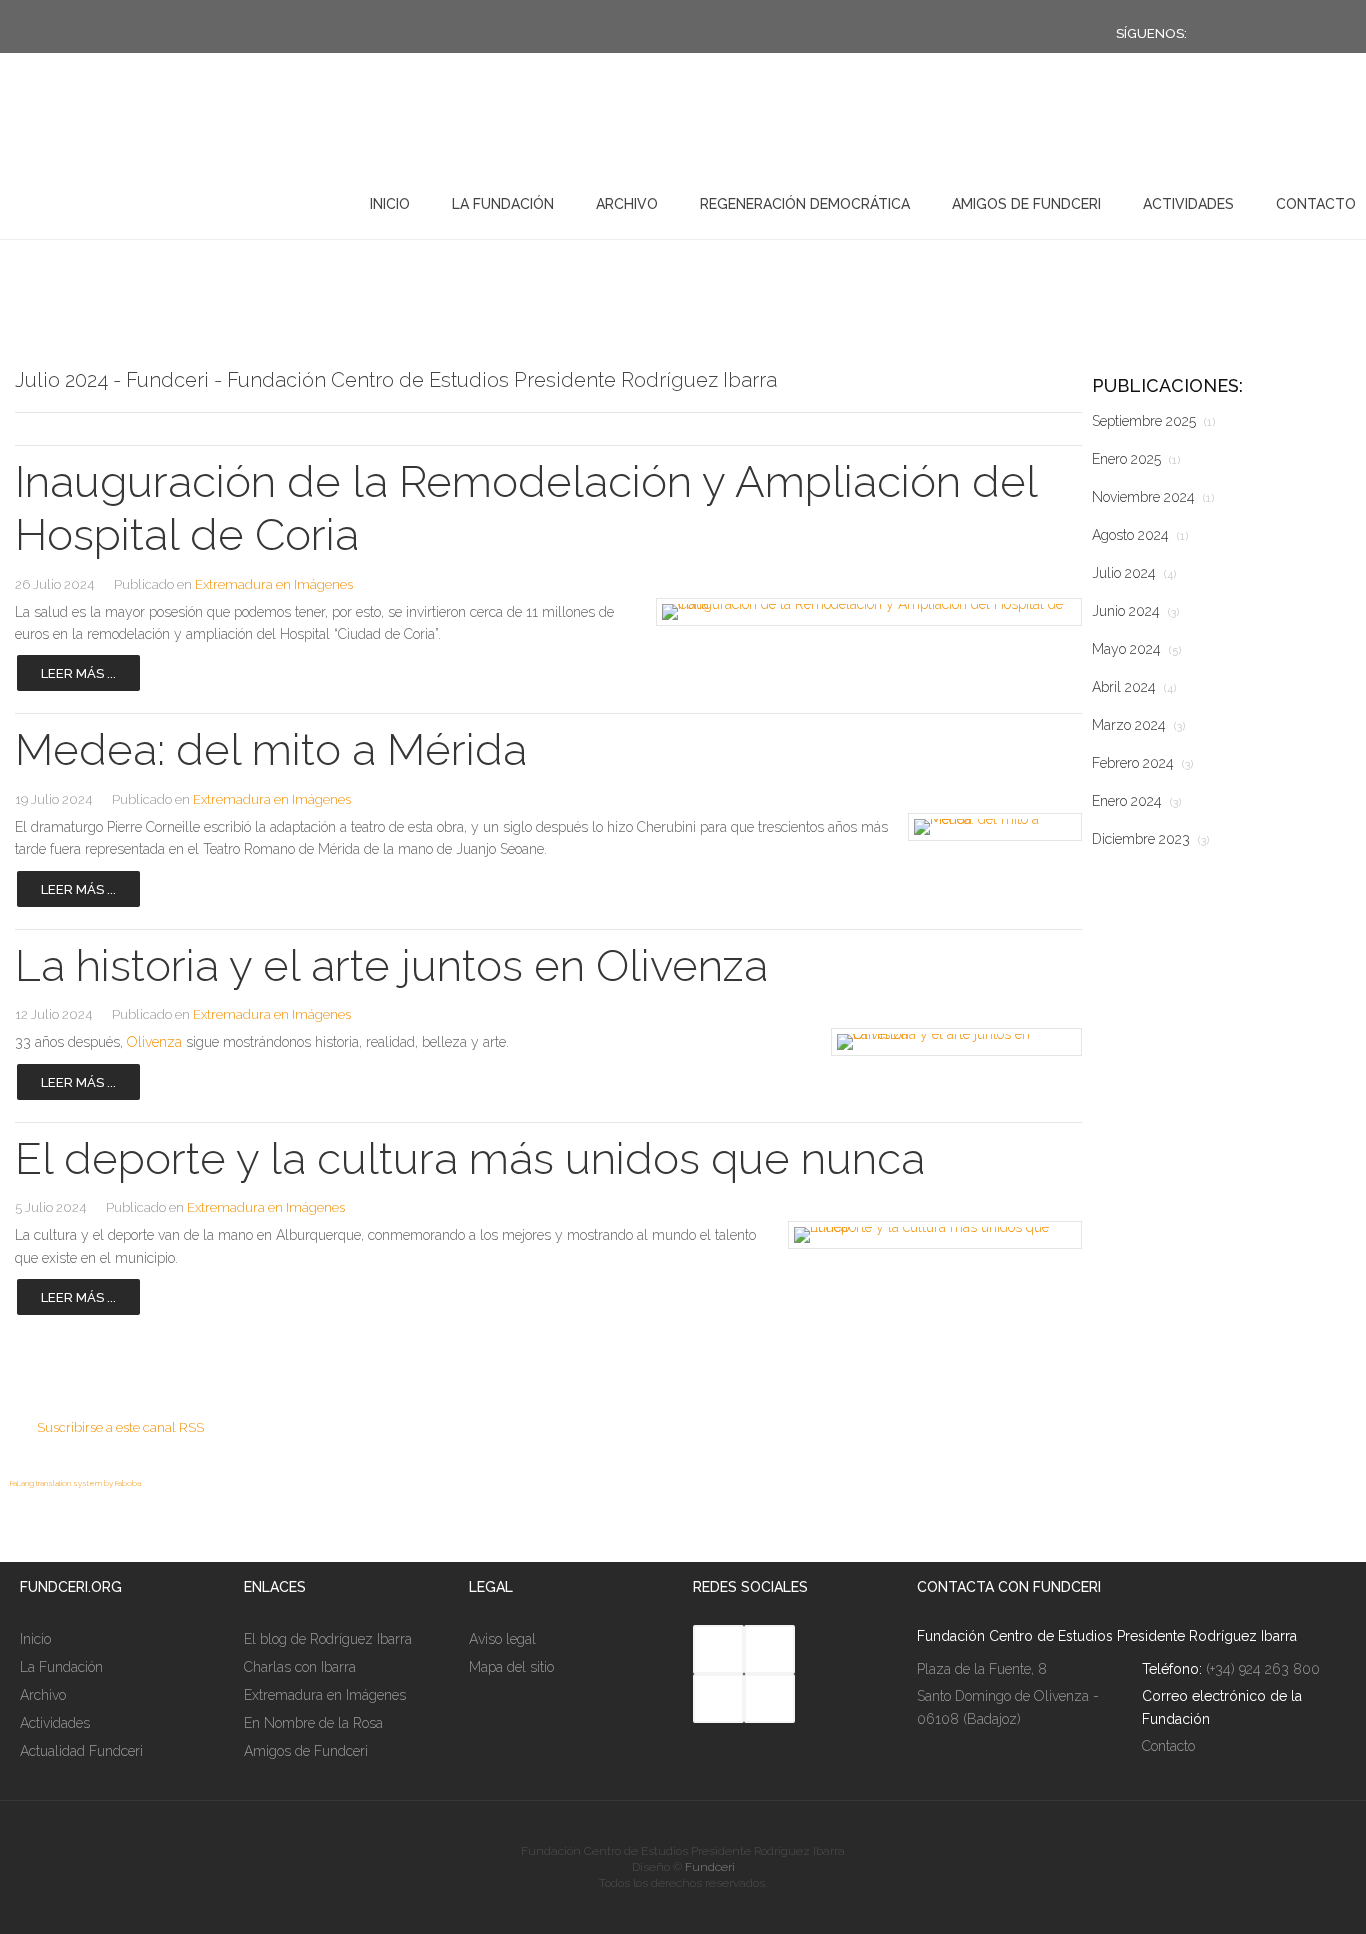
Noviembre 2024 (1153, 497)
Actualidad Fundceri (81, 1751)
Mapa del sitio (511, 1667)
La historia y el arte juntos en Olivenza (391, 965)
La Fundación (503, 204)
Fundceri (710, 1867)
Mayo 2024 (1136, 649)
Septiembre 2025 (1153, 421)
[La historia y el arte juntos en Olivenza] (950, 1042)
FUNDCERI (118, 199)
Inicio (390, 204)
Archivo (627, 204)
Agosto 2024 (1140, 535)
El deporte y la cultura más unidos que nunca (470, 1158)
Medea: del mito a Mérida (271, 749)
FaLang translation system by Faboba (75, 1483)
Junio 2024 (1135, 611)
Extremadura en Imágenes (274, 584)
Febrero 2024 (1142, 763)
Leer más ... (78, 673)
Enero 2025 (1136, 459)
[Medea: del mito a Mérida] (990, 827)
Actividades (1188, 204)
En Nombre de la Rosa (313, 1723)
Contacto (1316, 204)
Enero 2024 (1136, 801)
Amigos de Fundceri (1026, 204)
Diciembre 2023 (1150, 839)
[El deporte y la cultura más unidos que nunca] (927, 1235)
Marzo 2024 (1138, 725)
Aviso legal (502, 1639)
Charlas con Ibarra (300, 1667)
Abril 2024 (1134, 687)
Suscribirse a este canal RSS (120, 1427)
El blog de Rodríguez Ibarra (328, 1639)
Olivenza (154, 1042)
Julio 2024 (1134, 573)
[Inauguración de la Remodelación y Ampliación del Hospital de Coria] (858, 612)
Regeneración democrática (805, 204)
